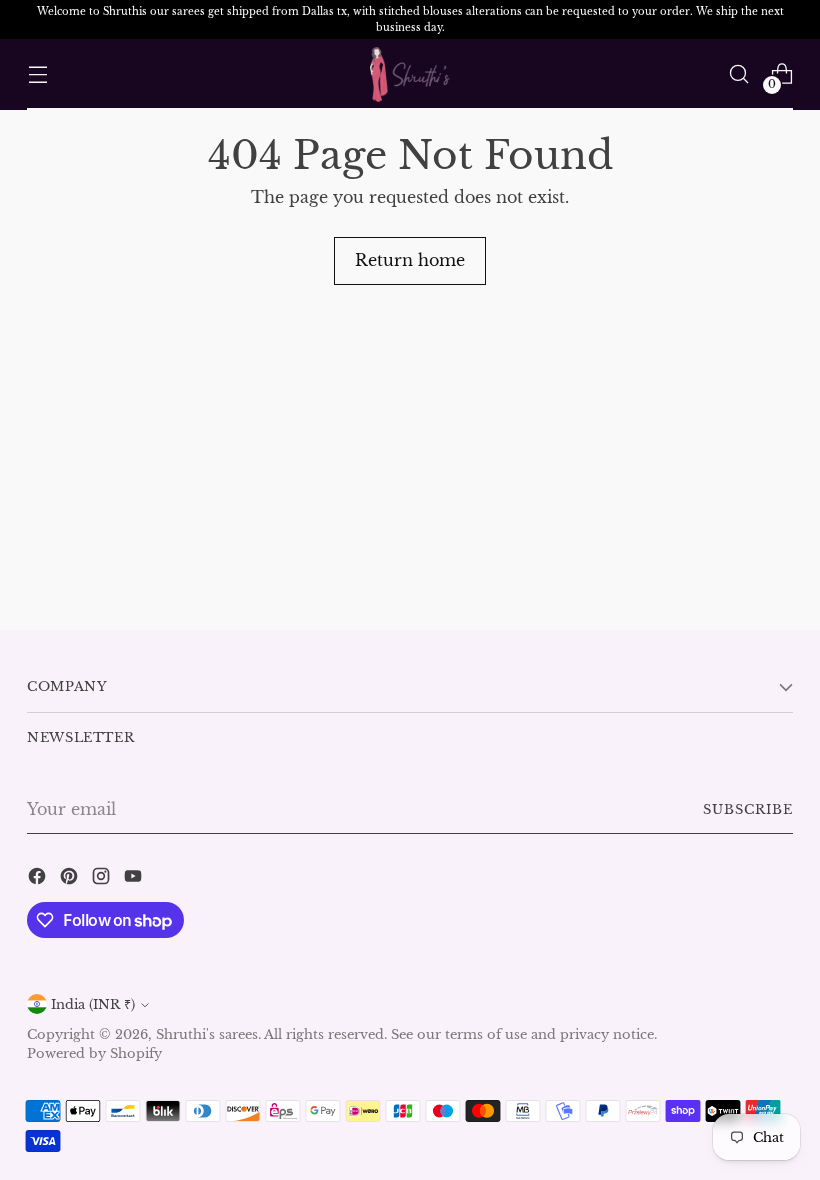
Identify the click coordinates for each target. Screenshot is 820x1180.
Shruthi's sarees (207, 1034)
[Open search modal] (739, 74)
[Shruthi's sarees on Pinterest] (71, 879)
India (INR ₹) (93, 1004)
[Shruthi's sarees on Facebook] (39, 879)
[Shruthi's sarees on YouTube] (135, 879)
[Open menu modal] (37, 74)
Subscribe (747, 809)
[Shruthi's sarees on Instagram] (103, 879)
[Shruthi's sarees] (410, 74)
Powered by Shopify (94, 1053)
